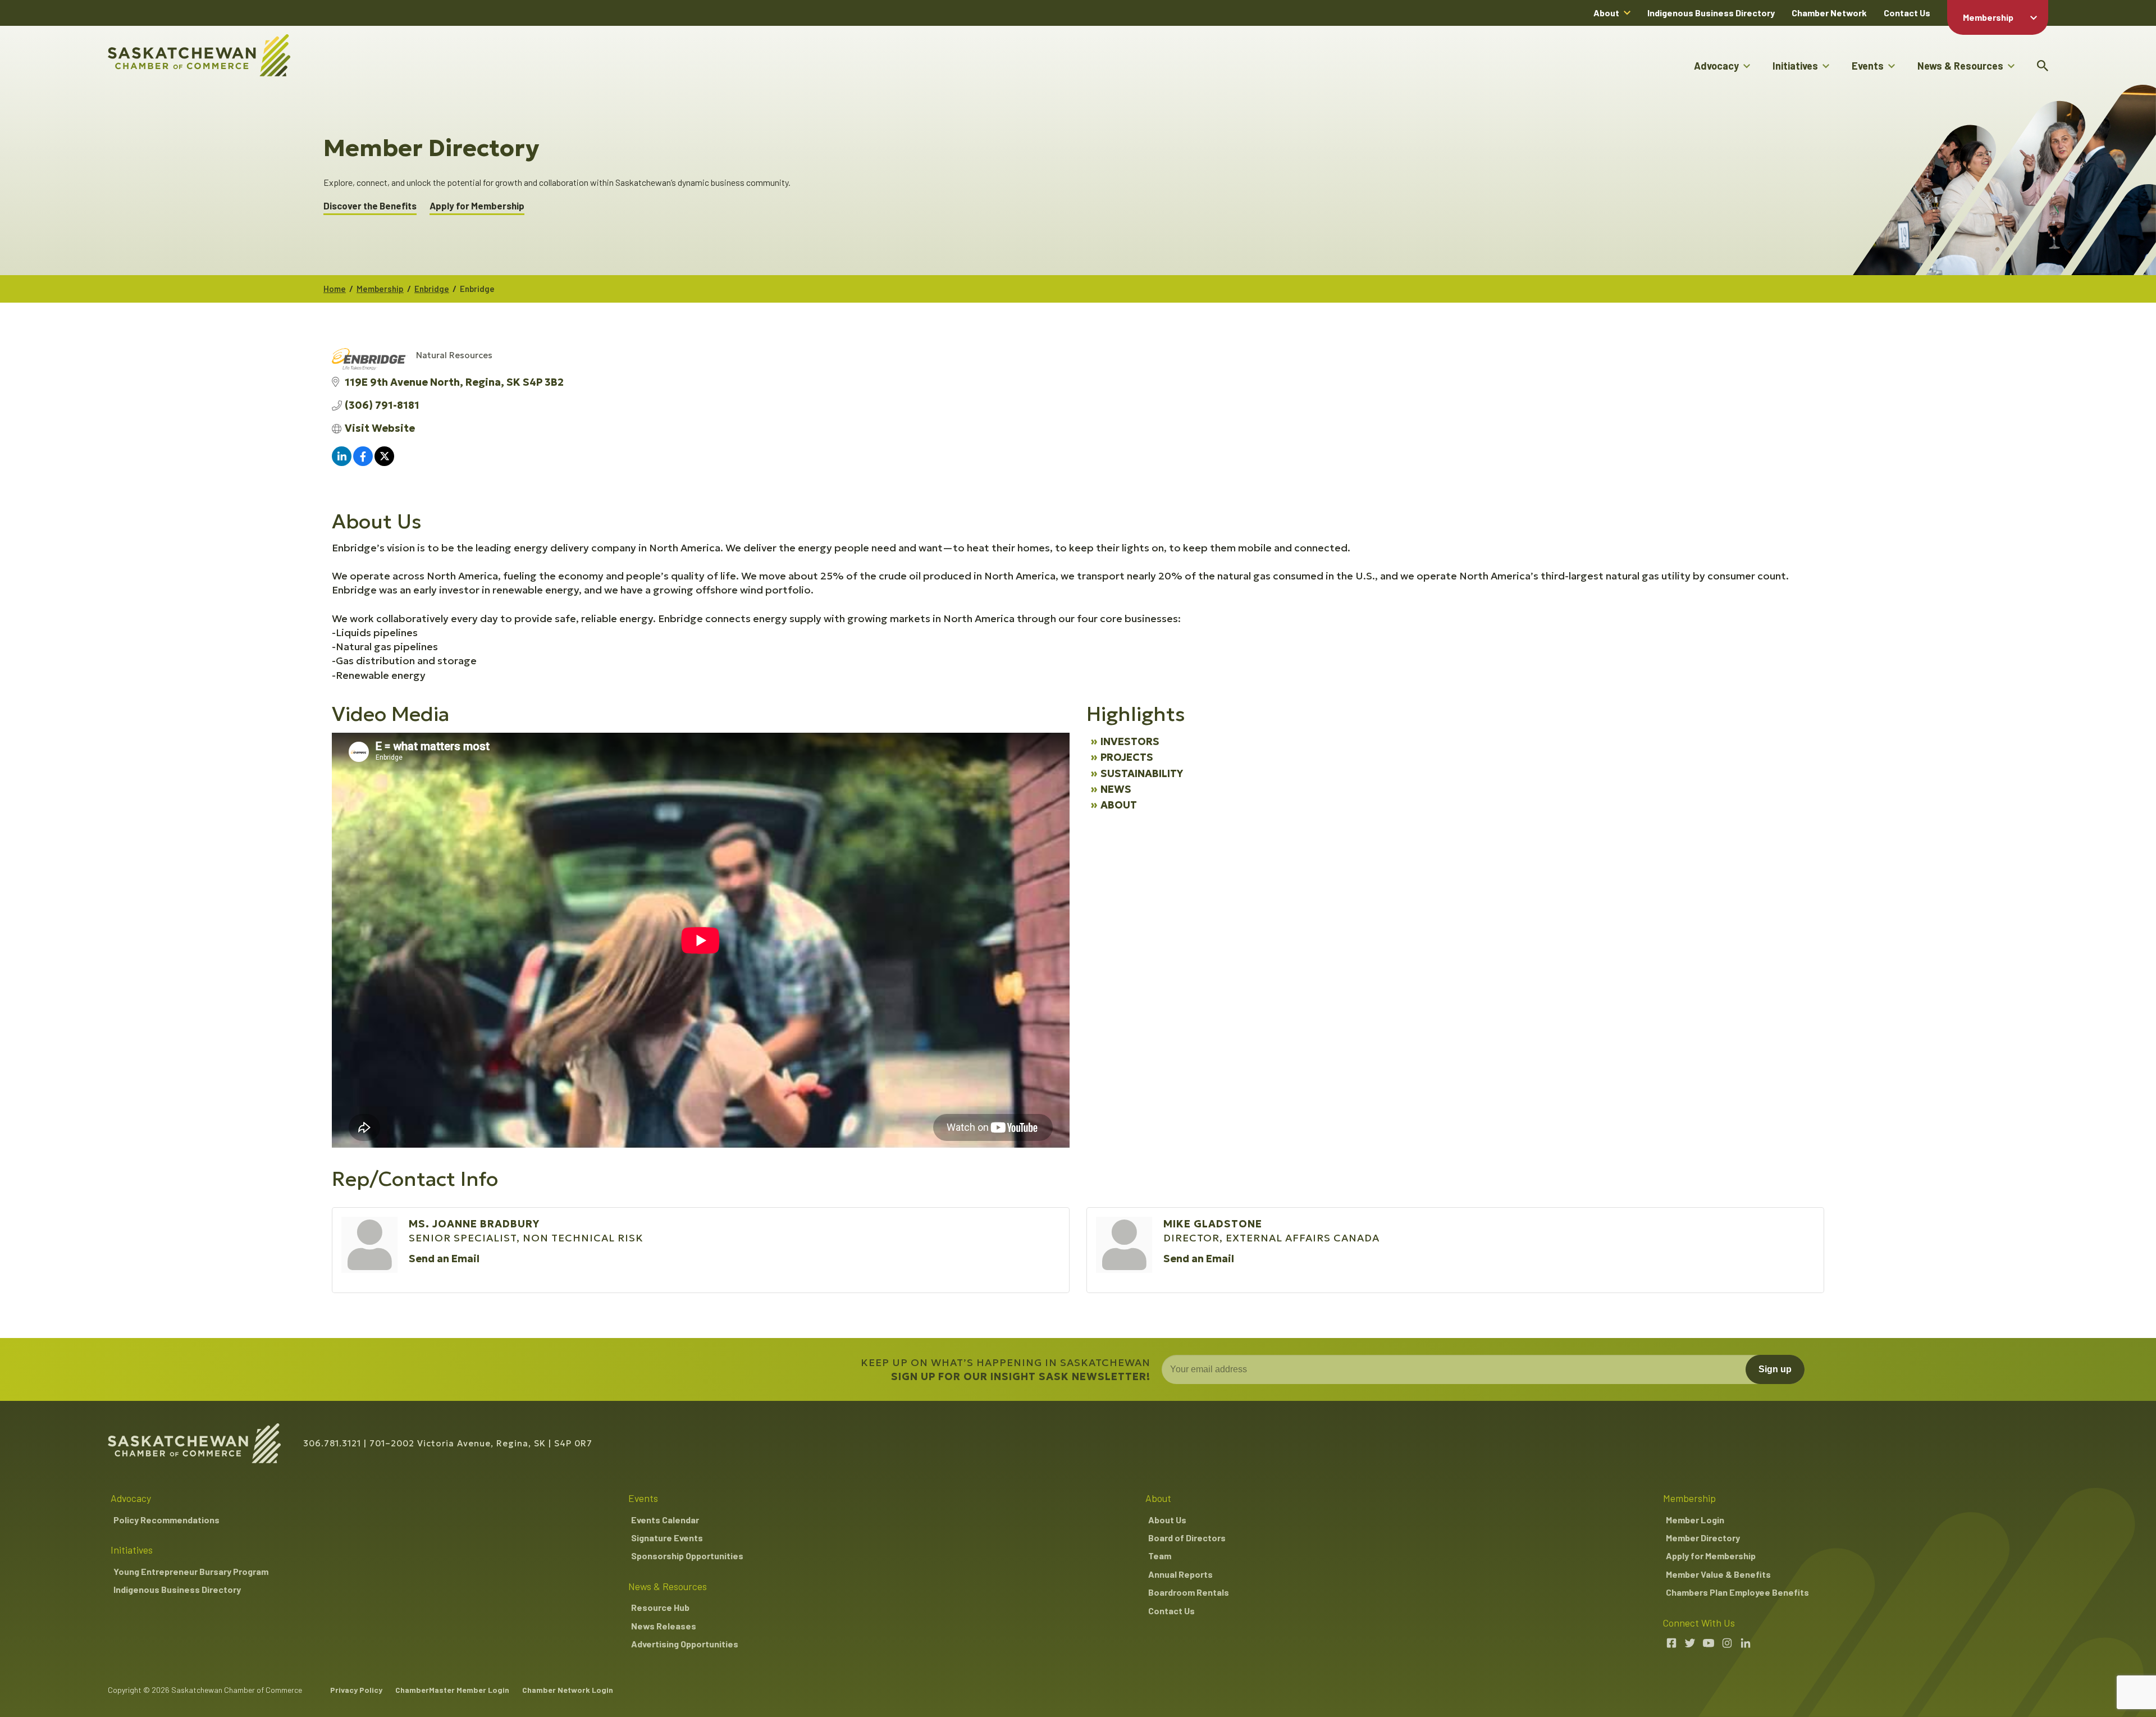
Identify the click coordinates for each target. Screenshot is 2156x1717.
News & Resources (1960, 66)
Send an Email (444, 1259)
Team (1160, 1556)
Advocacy (1716, 66)
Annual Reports (1180, 1574)
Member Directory (1703, 1538)
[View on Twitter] (384, 462)
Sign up (1775, 1369)
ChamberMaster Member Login (452, 1690)
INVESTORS (1130, 741)
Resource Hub (660, 1607)
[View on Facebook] (363, 462)
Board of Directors (1187, 1538)
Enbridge (432, 289)
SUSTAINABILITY (1142, 773)
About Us (1167, 1520)
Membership (1988, 17)
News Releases (664, 1626)
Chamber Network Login (568, 1690)
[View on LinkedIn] (342, 462)
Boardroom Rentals (1189, 1592)
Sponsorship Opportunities (687, 1556)
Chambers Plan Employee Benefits (1737, 1592)
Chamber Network (1829, 13)
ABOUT (1119, 805)
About (1606, 13)
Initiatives (1795, 66)
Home (335, 289)
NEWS (1116, 789)
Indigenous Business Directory (1711, 13)
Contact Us (1907, 13)
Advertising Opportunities (685, 1644)
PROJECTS (1127, 757)
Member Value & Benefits (1718, 1574)
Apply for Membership (477, 206)
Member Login (1695, 1520)
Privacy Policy (356, 1690)
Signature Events (667, 1538)
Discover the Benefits (370, 206)
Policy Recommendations (166, 1520)
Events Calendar (665, 1520)
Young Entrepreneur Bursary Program (191, 1571)
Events (1868, 66)
